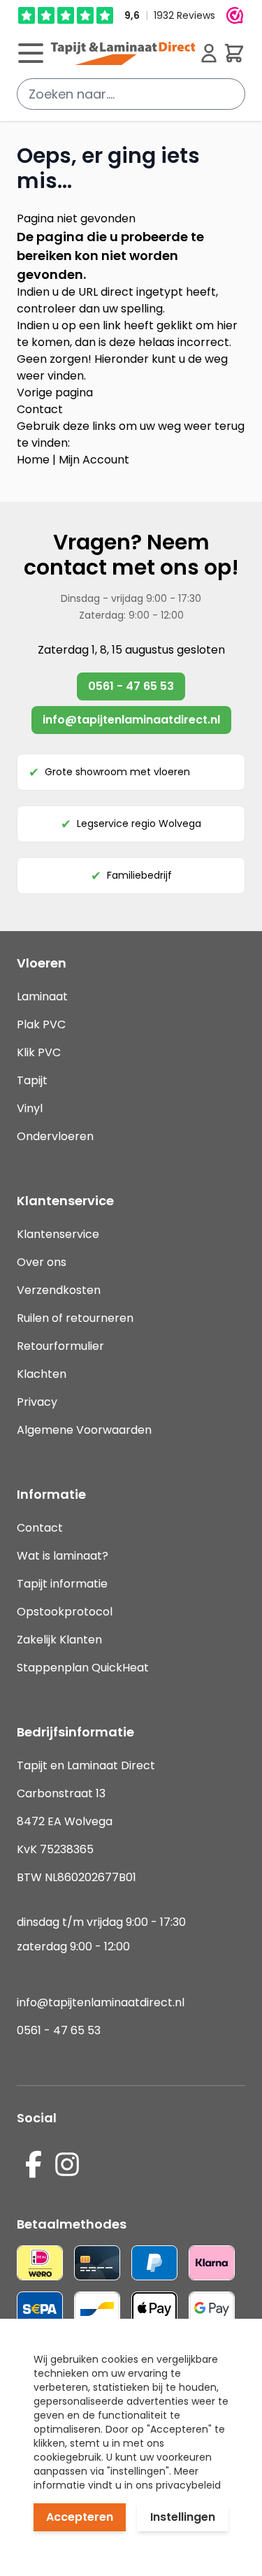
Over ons (42, 1262)
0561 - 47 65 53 (131, 686)
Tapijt (32, 1080)
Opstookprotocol (65, 1612)
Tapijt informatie (62, 1584)
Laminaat (42, 996)
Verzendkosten (59, 1290)
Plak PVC (41, 1024)
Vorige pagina (55, 393)
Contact (40, 409)
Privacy (37, 1402)
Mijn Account (94, 460)
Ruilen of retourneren (75, 1318)
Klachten (42, 1374)
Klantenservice (58, 1234)
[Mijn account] (209, 53)
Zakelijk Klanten (59, 1640)
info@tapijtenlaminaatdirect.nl (131, 720)
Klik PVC (39, 1052)
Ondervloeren (55, 1136)
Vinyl (30, 1108)
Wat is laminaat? (64, 1556)
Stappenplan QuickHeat (83, 1668)
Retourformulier (60, 1346)
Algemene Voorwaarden (84, 1430)
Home (33, 460)
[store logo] (123, 53)
